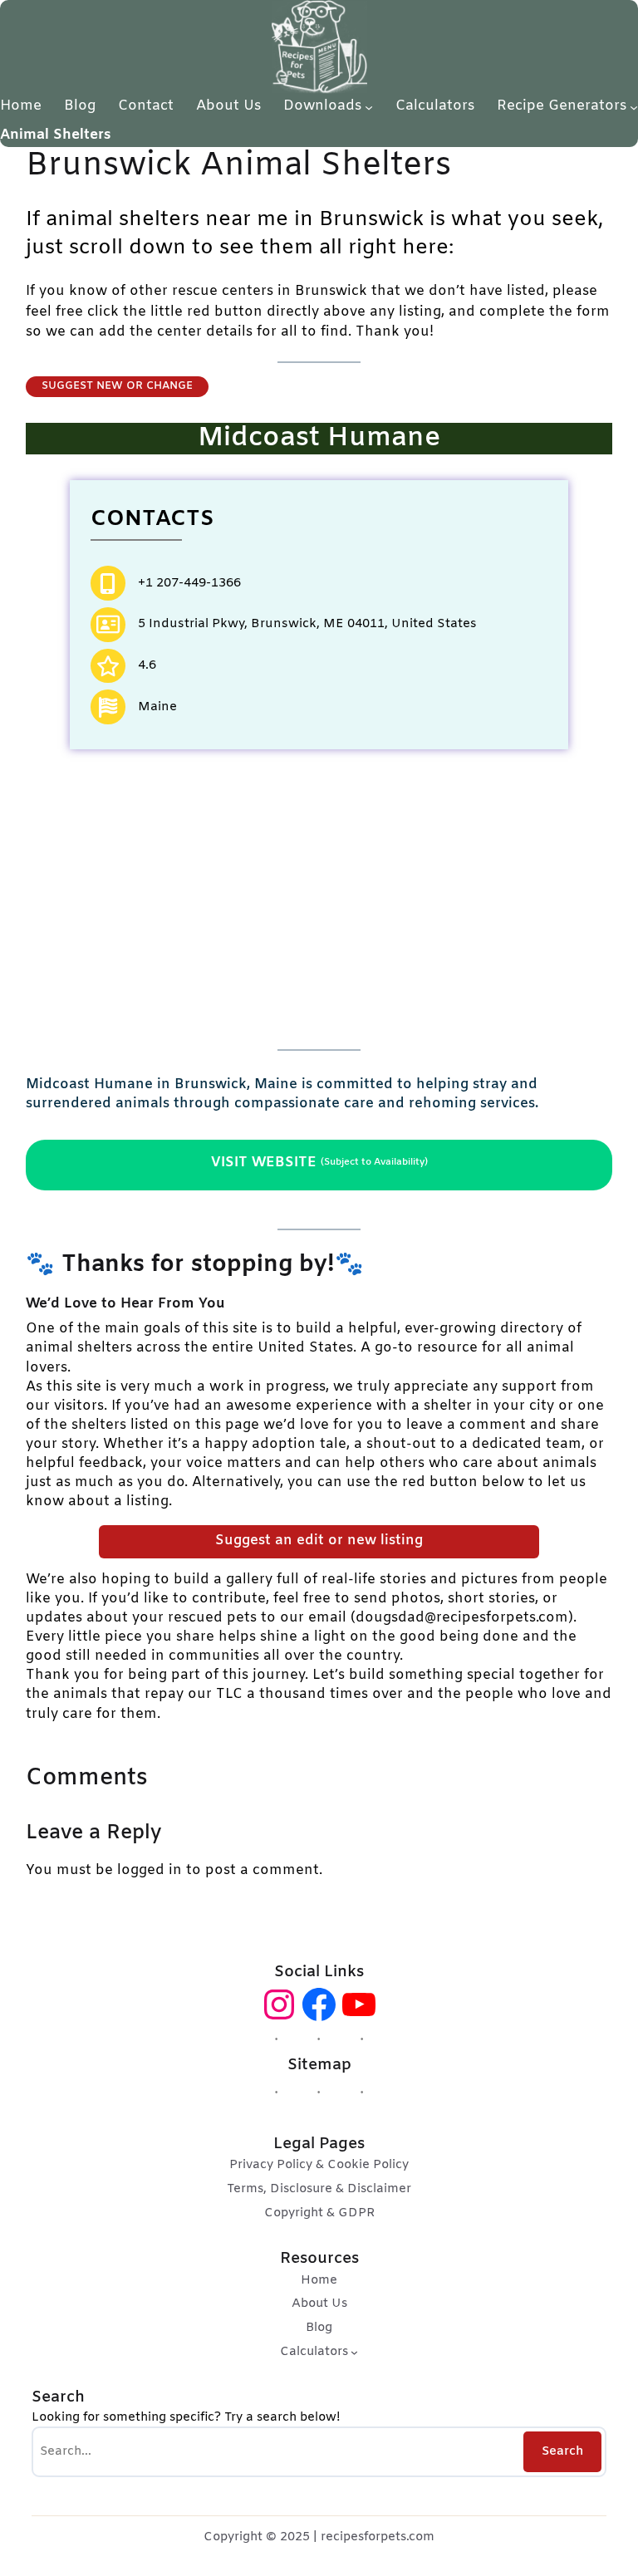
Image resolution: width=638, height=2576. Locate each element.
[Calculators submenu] (354, 2352)
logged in (150, 1871)
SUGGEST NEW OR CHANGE (117, 386)
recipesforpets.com (378, 2537)
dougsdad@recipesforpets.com (462, 1618)
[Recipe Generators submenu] (634, 106)
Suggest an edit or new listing (319, 1541)
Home (21, 106)
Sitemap (319, 2066)
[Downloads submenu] (369, 106)
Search (562, 2451)
